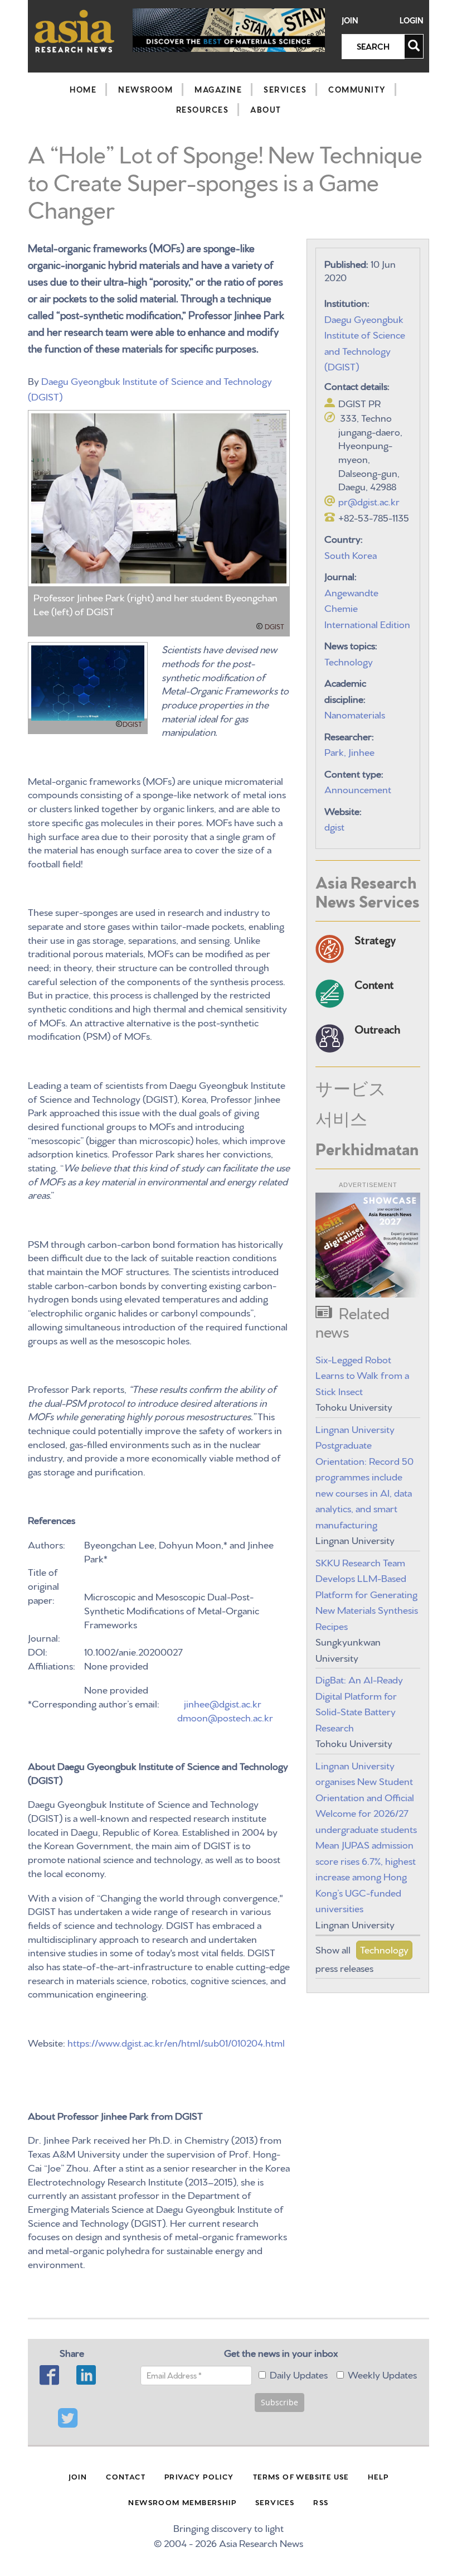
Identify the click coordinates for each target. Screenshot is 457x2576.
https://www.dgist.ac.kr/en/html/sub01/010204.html (176, 2042)
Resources (203, 109)
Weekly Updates (382, 2374)
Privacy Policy (199, 2476)
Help (378, 2476)
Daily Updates (299, 2374)
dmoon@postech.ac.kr (225, 1717)
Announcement (358, 788)
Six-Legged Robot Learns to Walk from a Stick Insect (362, 1374)
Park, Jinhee (349, 751)
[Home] (75, 31)
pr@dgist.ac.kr (369, 501)
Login (412, 20)
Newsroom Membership (182, 2502)
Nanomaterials (355, 714)
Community (357, 89)
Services (285, 89)
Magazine (218, 89)
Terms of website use (301, 2476)
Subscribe (279, 2402)
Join (350, 20)
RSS (321, 2502)
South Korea (351, 554)
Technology (349, 661)
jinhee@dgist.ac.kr (223, 1703)
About (266, 109)
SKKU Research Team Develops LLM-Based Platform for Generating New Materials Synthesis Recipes (367, 1593)
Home (83, 89)
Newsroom (145, 89)
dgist (334, 826)
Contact (126, 2476)
